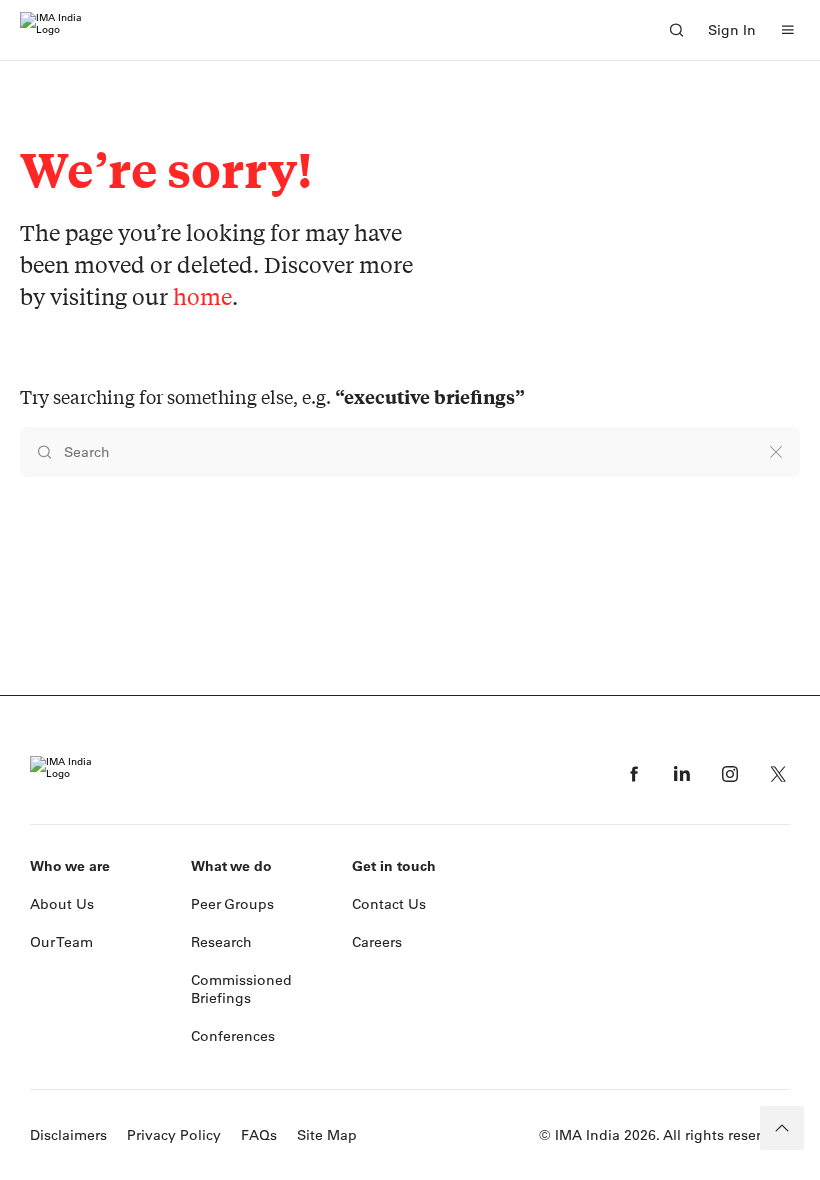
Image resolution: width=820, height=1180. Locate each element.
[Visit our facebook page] (634, 774)
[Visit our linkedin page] (682, 774)
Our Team (61, 942)
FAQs (259, 1135)
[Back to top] (782, 1128)
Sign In (732, 30)
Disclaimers (68, 1135)
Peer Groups (232, 904)
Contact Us (389, 904)
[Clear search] (776, 452)
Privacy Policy (174, 1135)
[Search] (676, 30)
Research (221, 942)
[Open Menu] (788, 30)
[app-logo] (51, 30)
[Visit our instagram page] (730, 774)
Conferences (233, 1036)
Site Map (327, 1135)
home (202, 296)
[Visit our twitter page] (778, 774)
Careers (377, 942)
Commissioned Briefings (241, 989)
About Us (62, 904)
